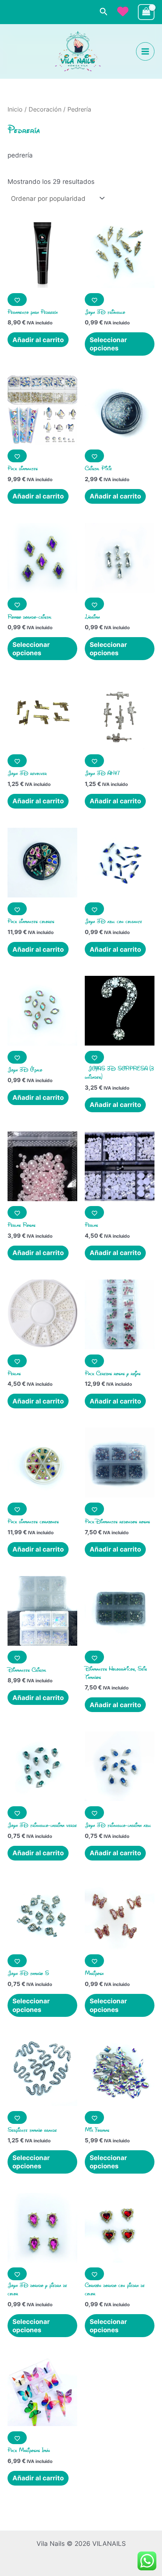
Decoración (45, 109)
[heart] (123, 11)
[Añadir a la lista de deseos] (17, 300)
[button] (104, 12)
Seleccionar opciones (108, 344)
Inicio (15, 109)
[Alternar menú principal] (145, 51)
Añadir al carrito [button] (38, 340)
